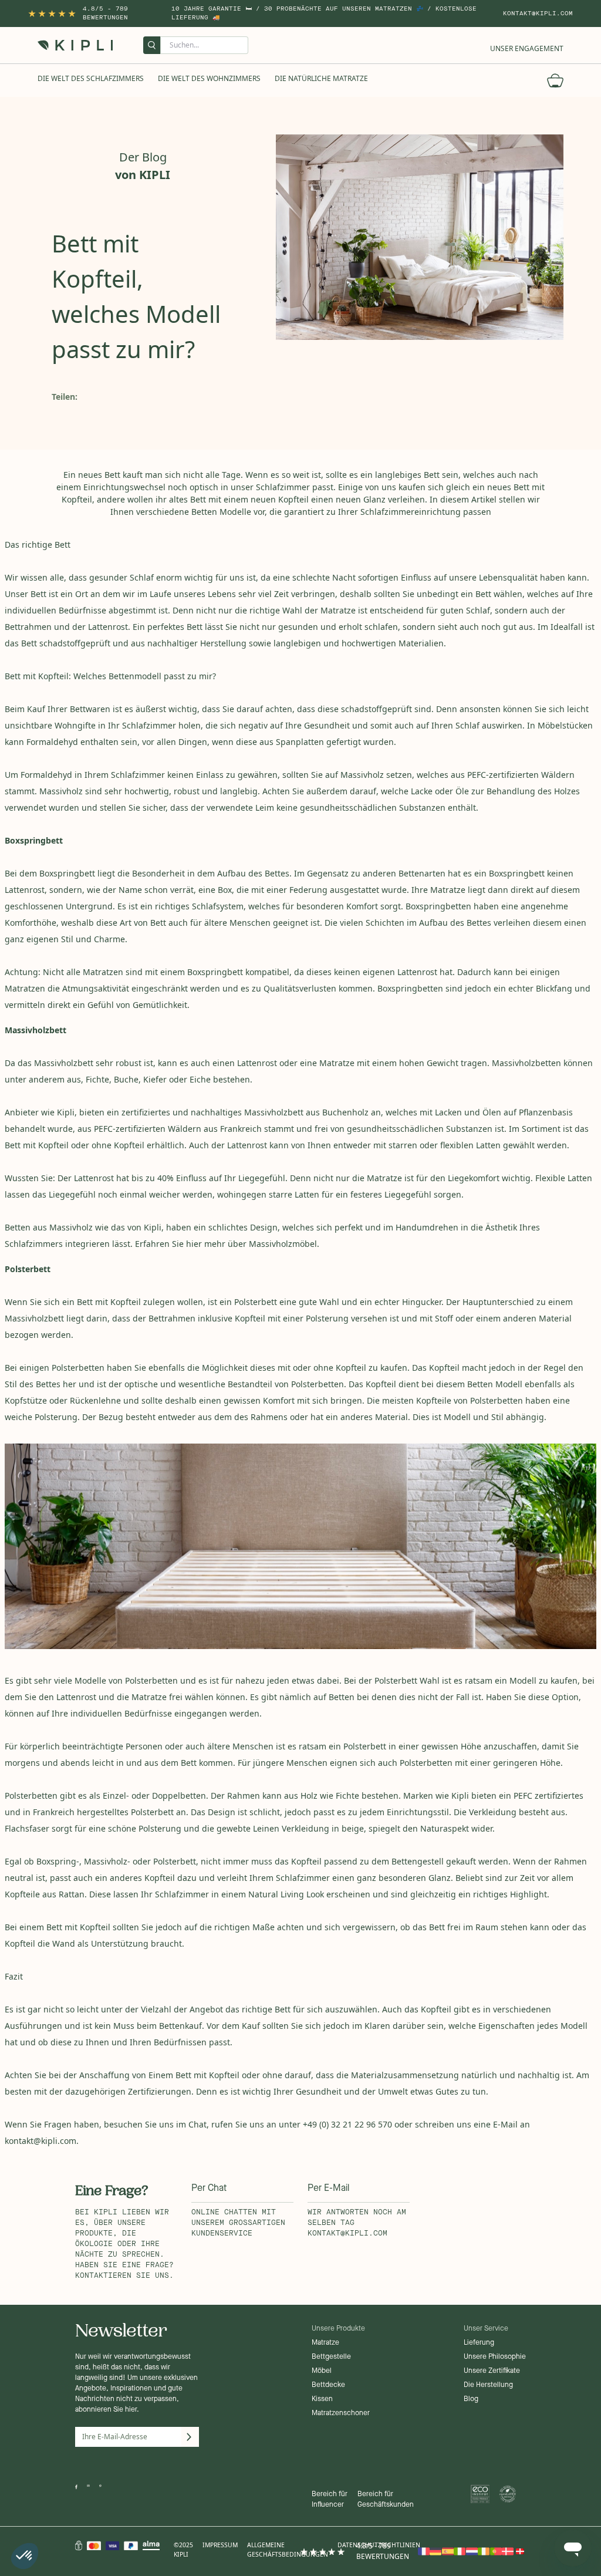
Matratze (325, 2343)
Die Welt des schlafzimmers (91, 78)
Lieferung (479, 2343)
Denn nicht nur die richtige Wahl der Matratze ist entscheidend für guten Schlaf (331, 610)
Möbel (322, 2371)
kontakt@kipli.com (538, 14)
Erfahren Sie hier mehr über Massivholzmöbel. (227, 1244)
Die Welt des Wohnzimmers (209, 78)
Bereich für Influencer (330, 2500)
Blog (471, 2399)
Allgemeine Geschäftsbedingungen (288, 2550)
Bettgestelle (331, 2357)
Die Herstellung (488, 2385)
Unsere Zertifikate (492, 2371)
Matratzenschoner (341, 2413)
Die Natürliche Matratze (321, 78)
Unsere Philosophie (495, 2357)
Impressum (220, 2545)
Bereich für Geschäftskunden (386, 2500)
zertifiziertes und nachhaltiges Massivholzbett (212, 1112)
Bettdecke (328, 2385)
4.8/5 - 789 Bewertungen (105, 13)
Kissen (322, 2399)
